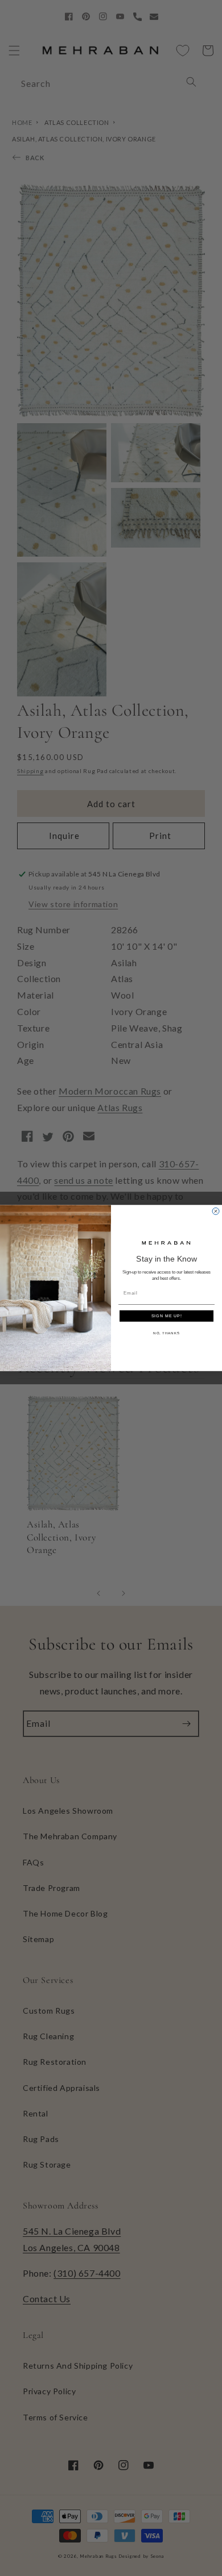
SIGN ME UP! (167, 1316)
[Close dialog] (216, 1211)
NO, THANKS (166, 1333)
